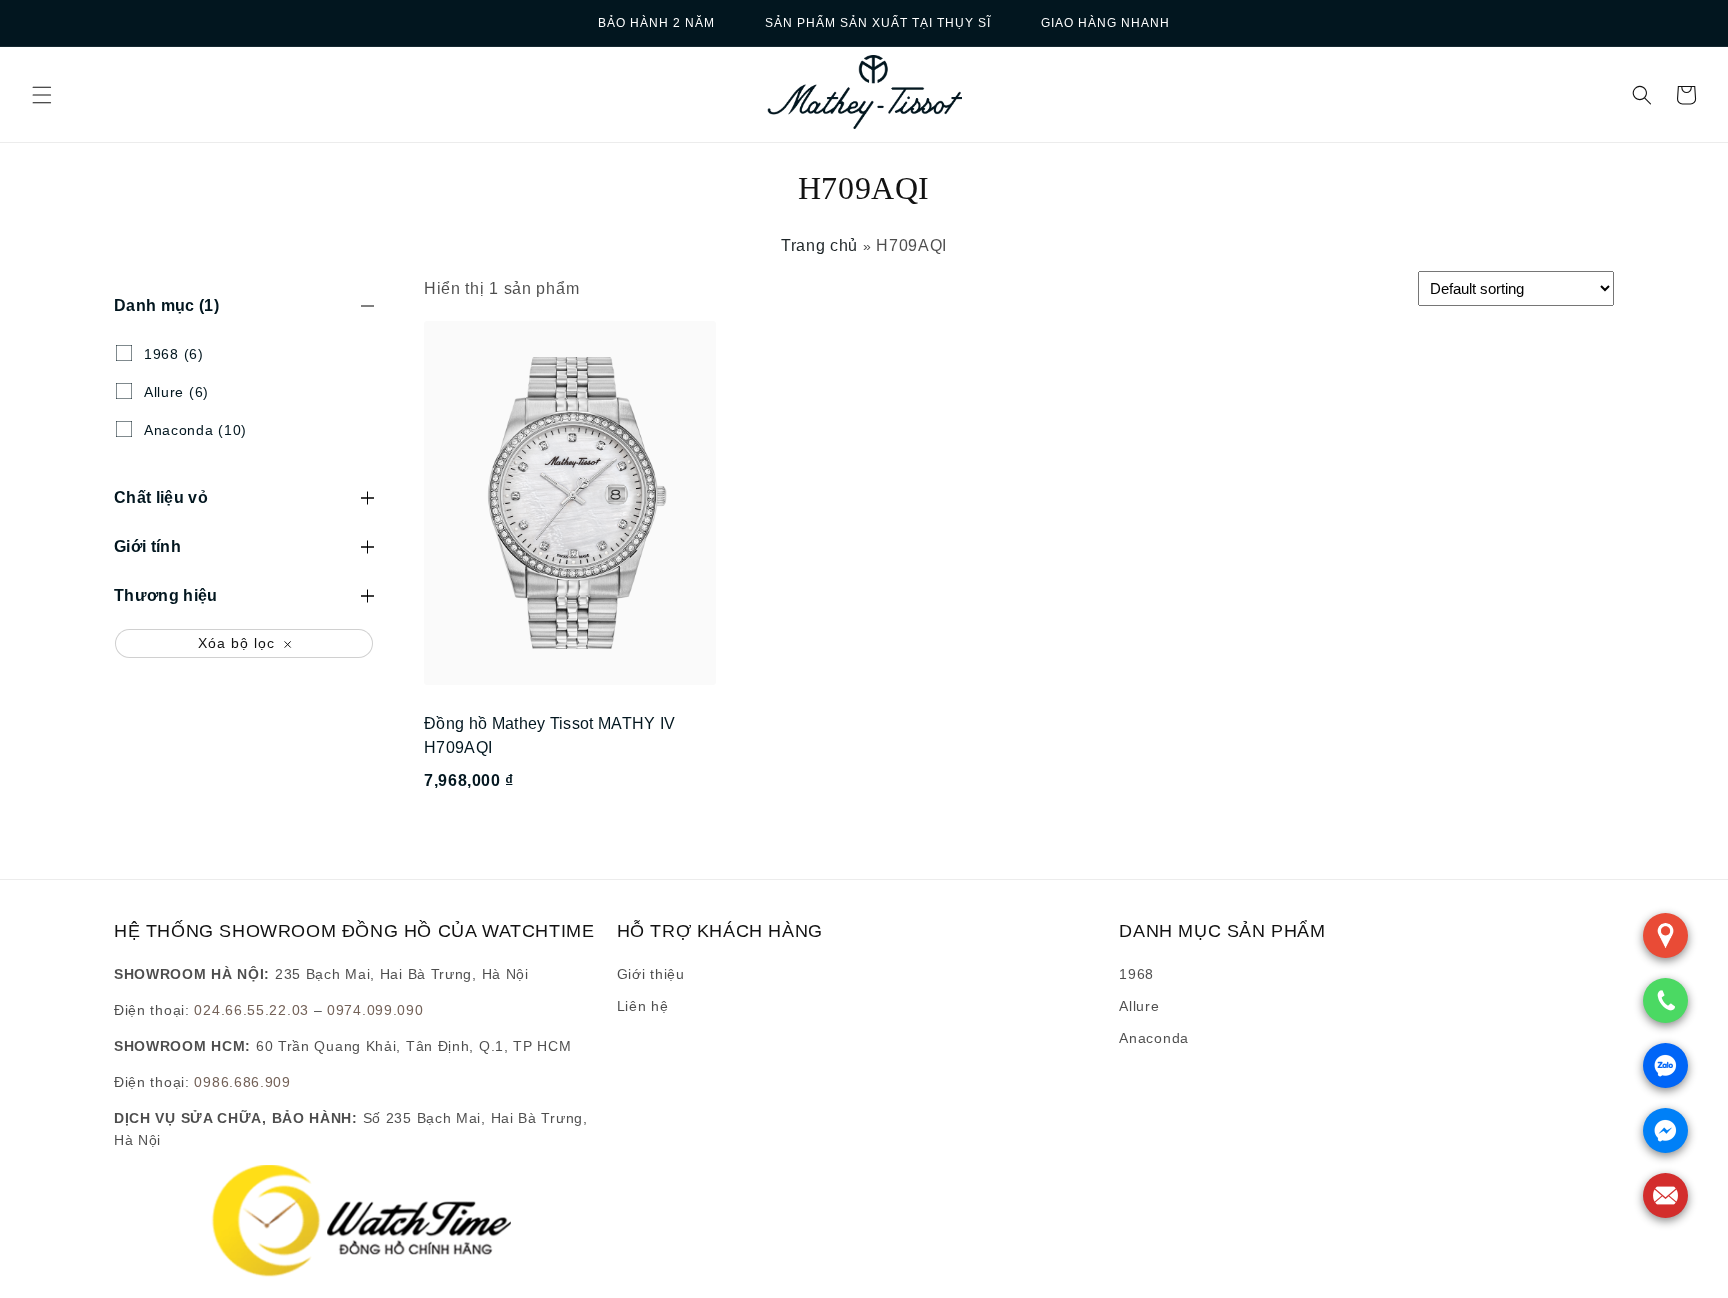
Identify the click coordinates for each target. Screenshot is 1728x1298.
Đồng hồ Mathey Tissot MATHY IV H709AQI (550, 735)
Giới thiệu (651, 974)
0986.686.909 (242, 1082)
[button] (42, 95)
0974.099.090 (375, 1010)
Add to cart (569, 834)
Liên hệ (643, 1006)
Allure (1139, 1006)
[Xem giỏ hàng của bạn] (1686, 95)
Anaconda (1154, 1038)
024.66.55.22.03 (251, 1010)
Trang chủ (819, 245)
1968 (1136, 974)
